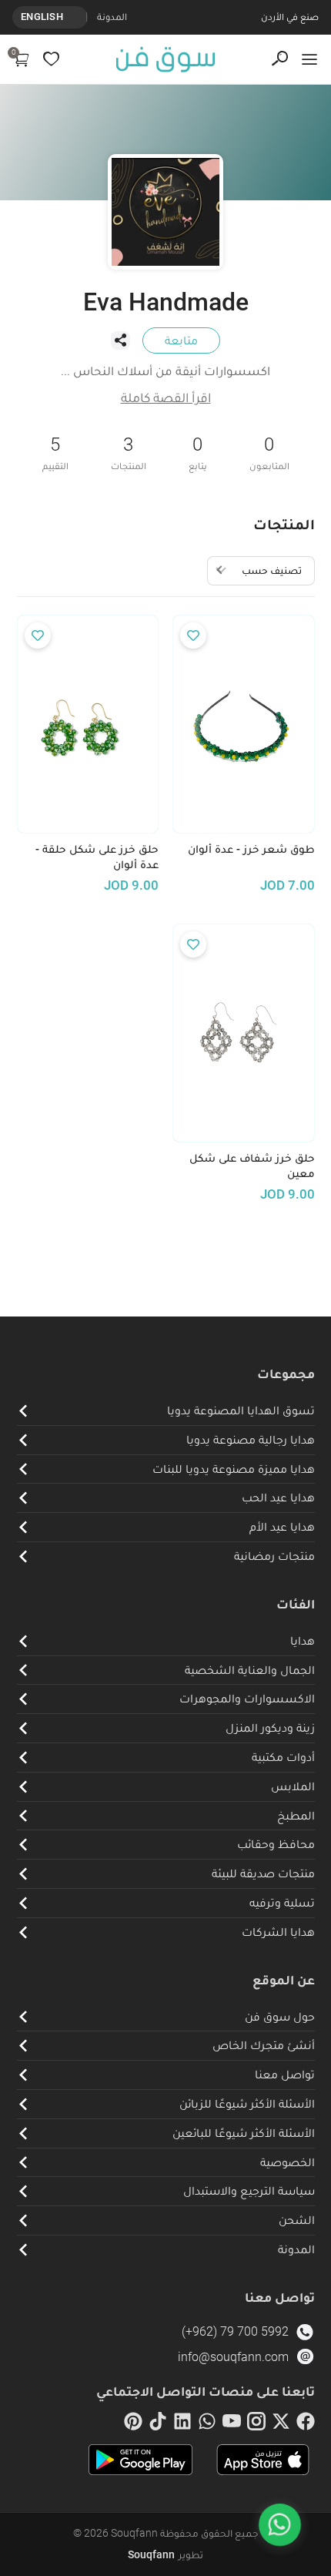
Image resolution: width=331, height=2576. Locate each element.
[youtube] (232, 2424)
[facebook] (306, 2424)
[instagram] (256, 2424)
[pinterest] (133, 2424)
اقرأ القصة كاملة (166, 397)
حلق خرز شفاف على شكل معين (252, 1166)
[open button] (309, 59)
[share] (120, 340)
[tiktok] (158, 2424)
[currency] (79, 17)
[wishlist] (51, 59)
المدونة (112, 17)
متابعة (181, 340)
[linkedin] (182, 2424)
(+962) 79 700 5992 (235, 2331)
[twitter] (281, 2424)
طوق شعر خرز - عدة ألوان (251, 849)
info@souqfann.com (233, 2357)
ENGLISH (42, 17)
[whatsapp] (207, 2424)
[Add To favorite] (193, 636)
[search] (280, 59)
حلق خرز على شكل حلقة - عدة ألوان (97, 857)
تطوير (165, 2554)
